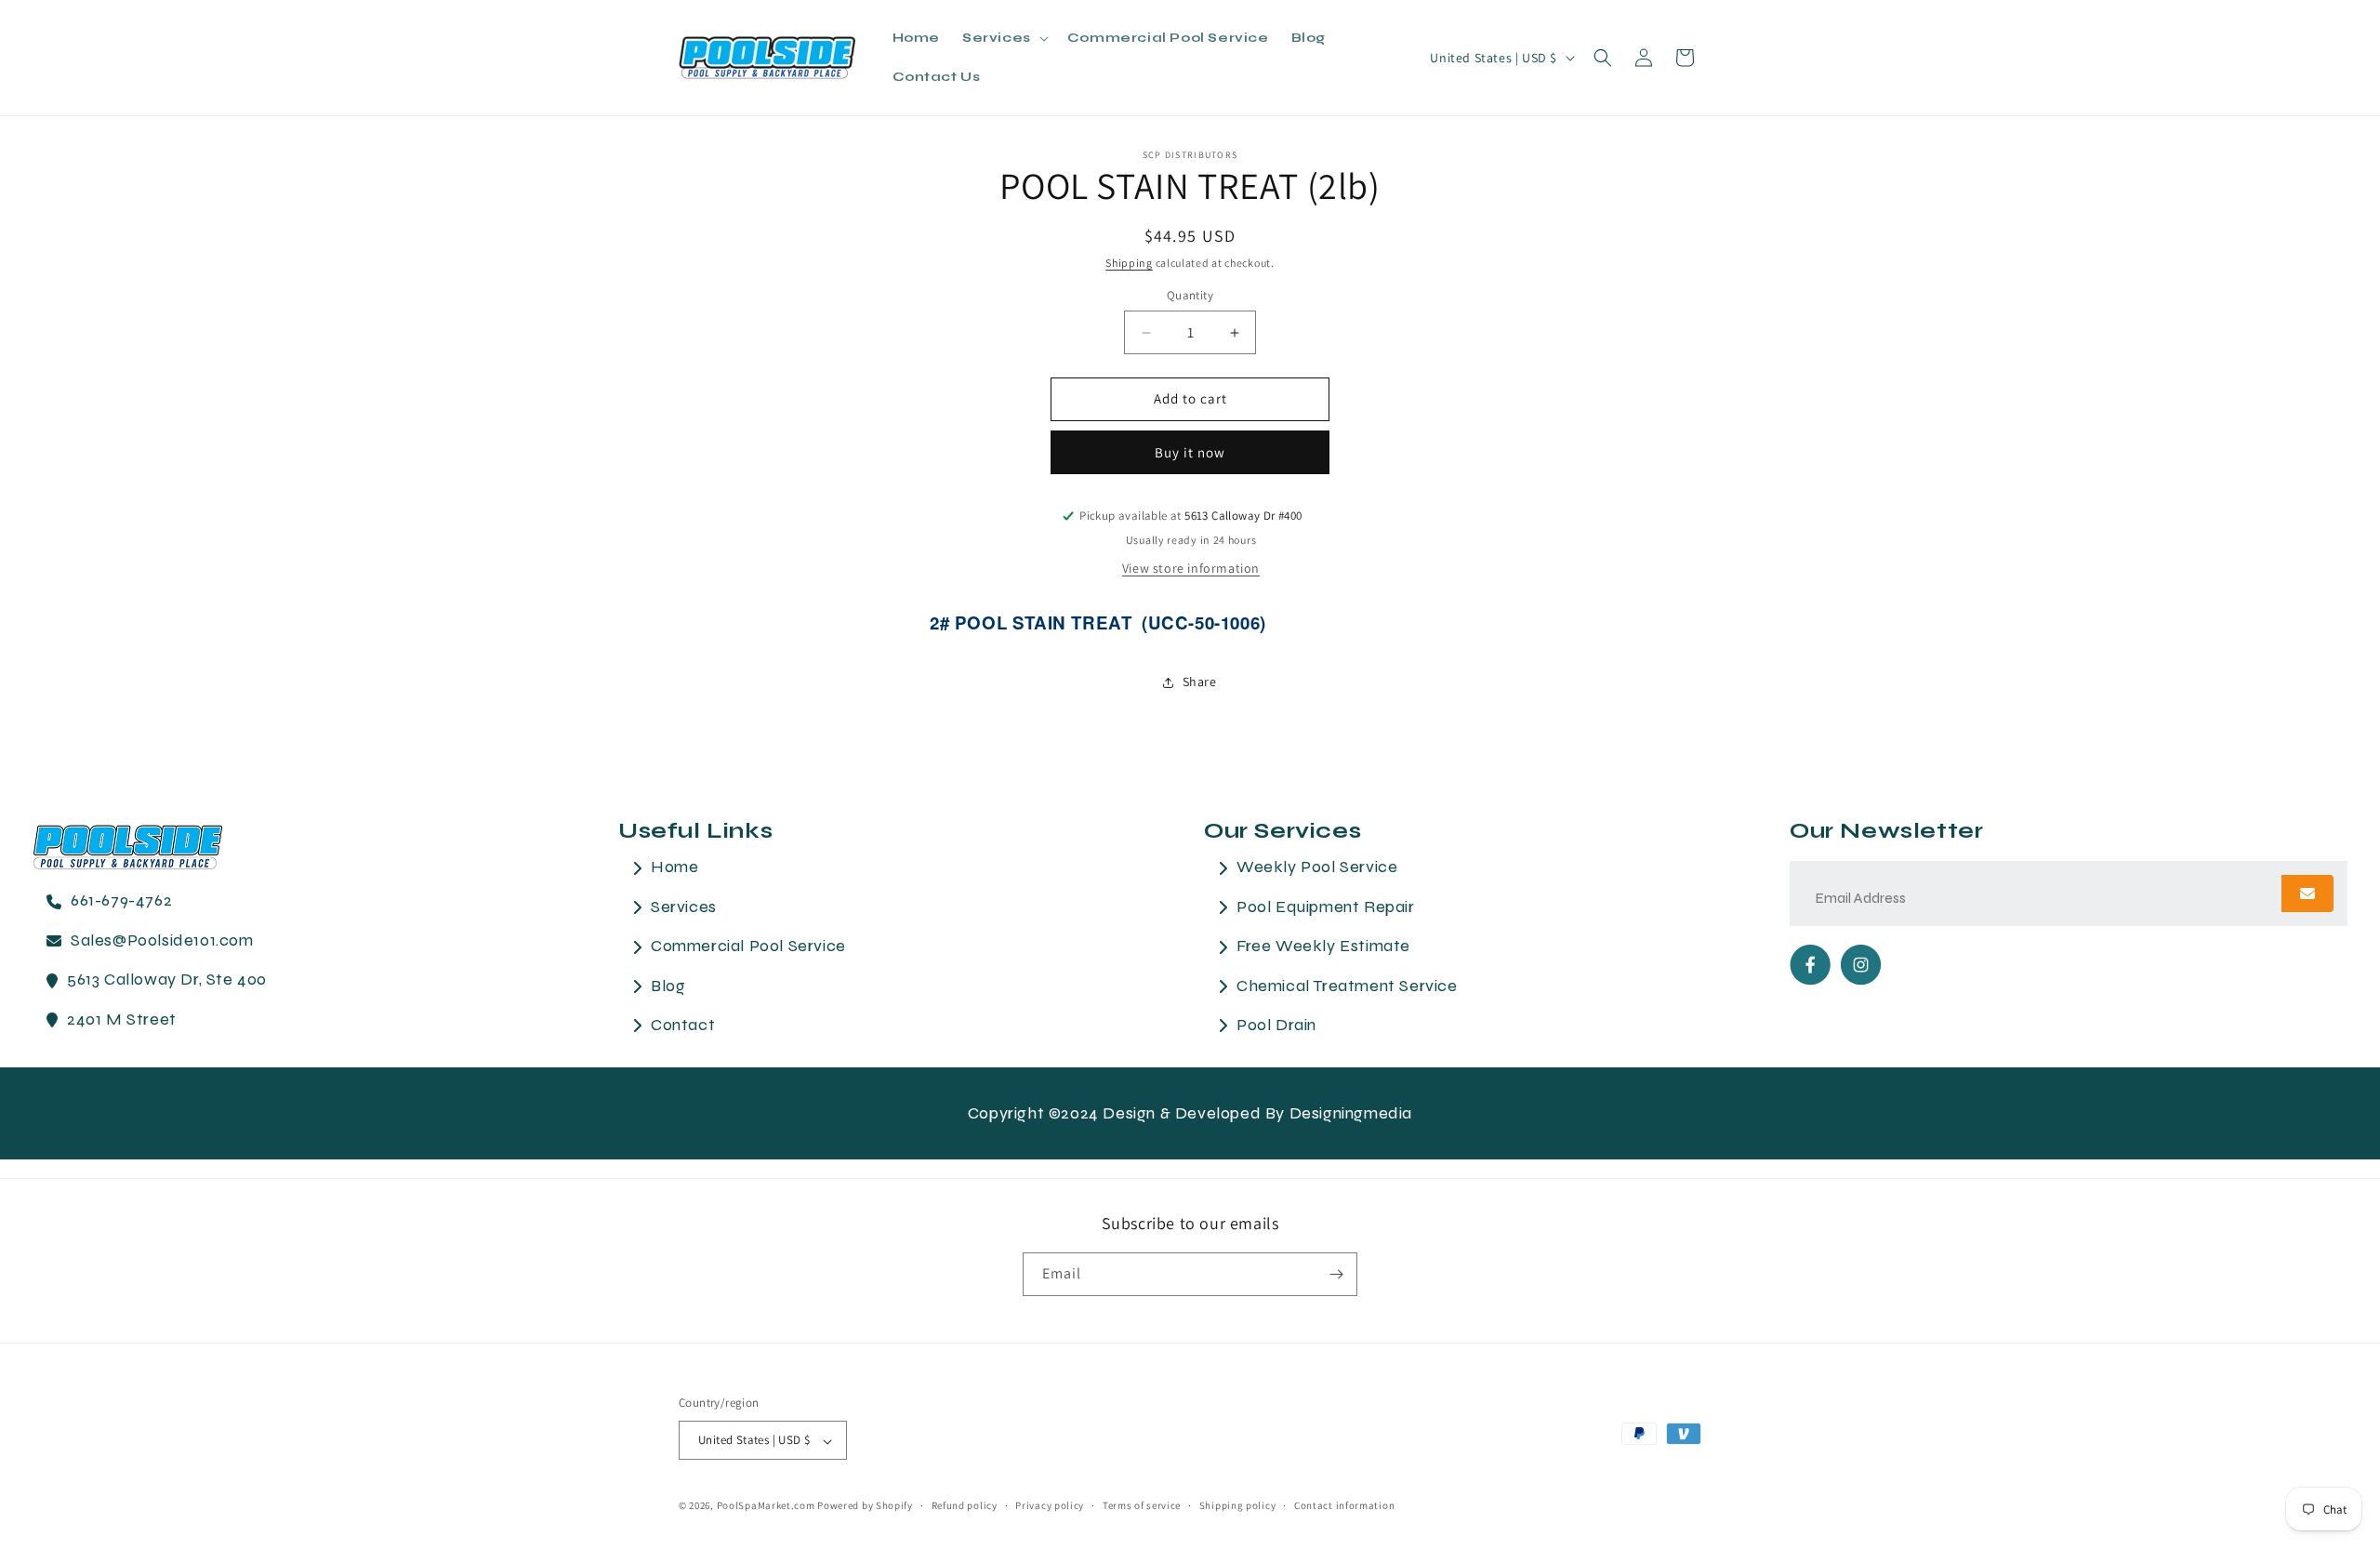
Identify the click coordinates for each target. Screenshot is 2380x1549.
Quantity (1190, 296)
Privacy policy (1050, 1505)
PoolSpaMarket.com (766, 1506)
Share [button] (1200, 682)
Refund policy (965, 1505)
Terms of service (1142, 1505)
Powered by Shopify (865, 1506)
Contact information (1344, 1505)
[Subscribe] (1336, 1274)
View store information (1191, 568)
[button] (1004, 38)
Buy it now (1190, 452)
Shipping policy (1238, 1505)
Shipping (1129, 263)
